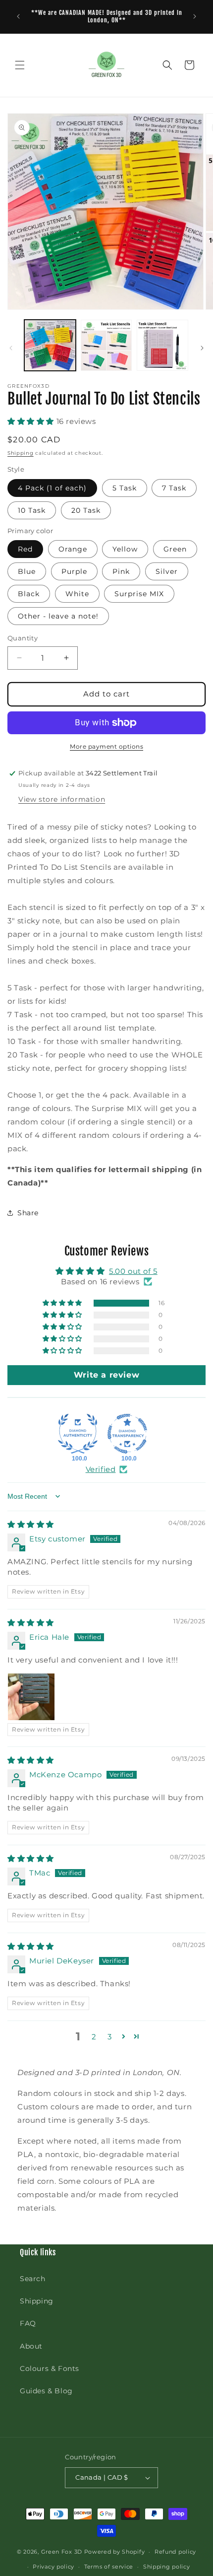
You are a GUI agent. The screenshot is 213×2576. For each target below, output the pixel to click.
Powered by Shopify (115, 2552)
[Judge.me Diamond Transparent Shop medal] (127, 1434)
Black (29, 594)
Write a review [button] (106, 1375)
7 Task (174, 488)
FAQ (28, 2323)
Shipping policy (167, 2567)
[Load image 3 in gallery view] (162, 346)
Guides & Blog (46, 2391)
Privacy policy (53, 2567)
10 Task (32, 510)
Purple (74, 571)
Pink (121, 571)
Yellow (125, 549)
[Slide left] (11, 348)
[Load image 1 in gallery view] (50, 346)
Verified (101, 1469)
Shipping (21, 453)
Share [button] (28, 1213)
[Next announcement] (195, 16)
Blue (27, 571)
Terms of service (109, 2567)
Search (33, 2279)
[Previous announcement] (18, 16)
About (31, 2346)
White (77, 594)
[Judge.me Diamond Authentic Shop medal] (78, 1434)
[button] (20, 65)
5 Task (125, 488)
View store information (62, 799)
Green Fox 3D (62, 2552)
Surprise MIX (139, 594)
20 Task (86, 510)
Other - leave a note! (58, 616)
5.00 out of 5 (133, 1271)
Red (25, 549)
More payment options (106, 746)
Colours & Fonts (50, 2368)
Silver (167, 571)
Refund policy (175, 2552)
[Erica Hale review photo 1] (31, 1697)
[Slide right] (202, 348)
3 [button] (110, 2037)
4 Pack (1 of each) (52, 488)
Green (175, 549)
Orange (73, 549)
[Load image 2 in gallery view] (106, 346)
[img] (31, 1524)
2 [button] (94, 2037)
